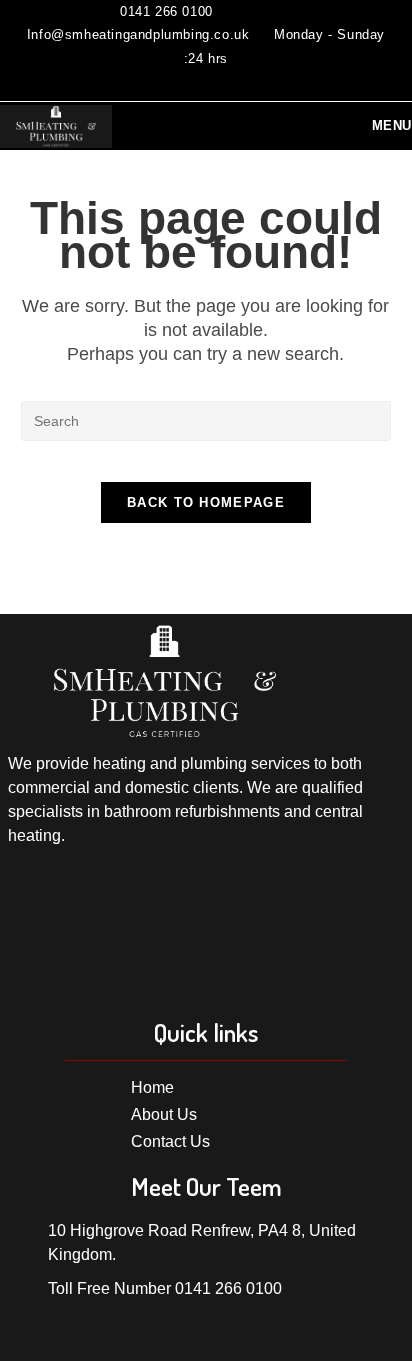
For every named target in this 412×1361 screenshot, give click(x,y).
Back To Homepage (206, 502)
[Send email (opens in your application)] (218, 81)
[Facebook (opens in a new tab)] (191, 81)
